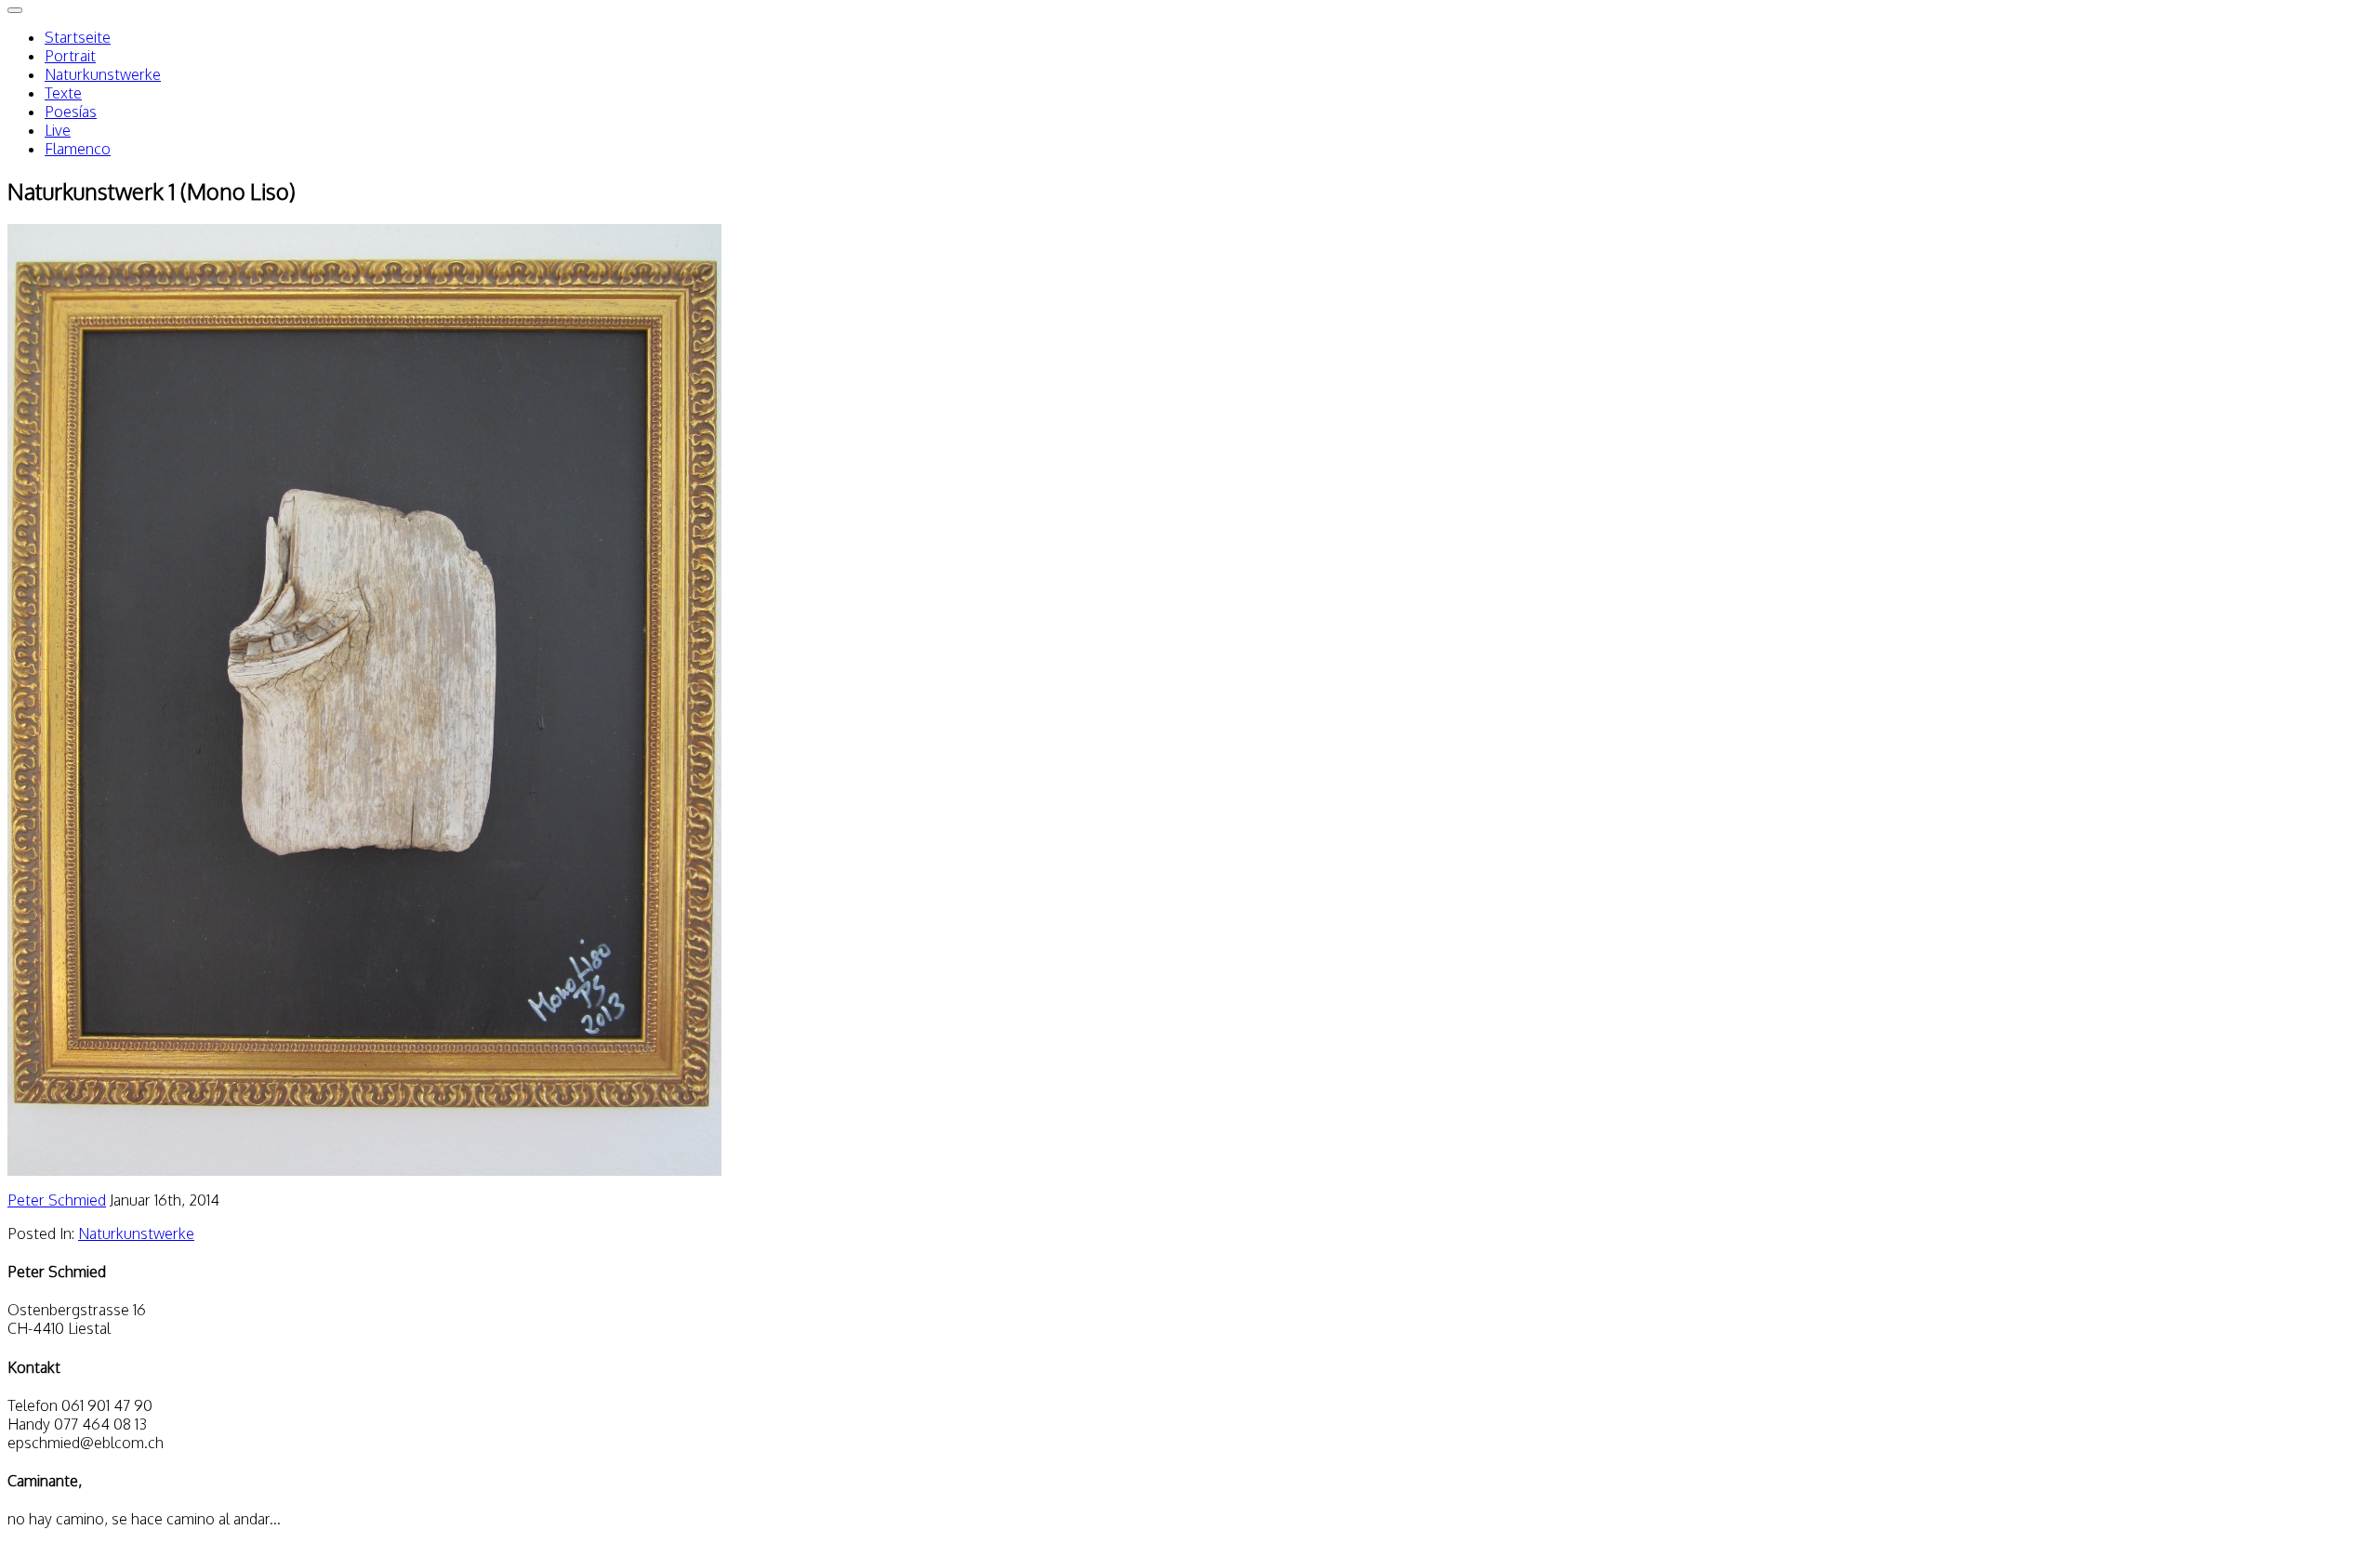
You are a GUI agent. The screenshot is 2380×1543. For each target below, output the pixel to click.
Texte (63, 93)
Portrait (70, 56)
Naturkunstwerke (103, 74)
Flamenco (78, 149)
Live (58, 130)
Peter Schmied (57, 1200)
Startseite (78, 37)
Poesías (71, 112)
